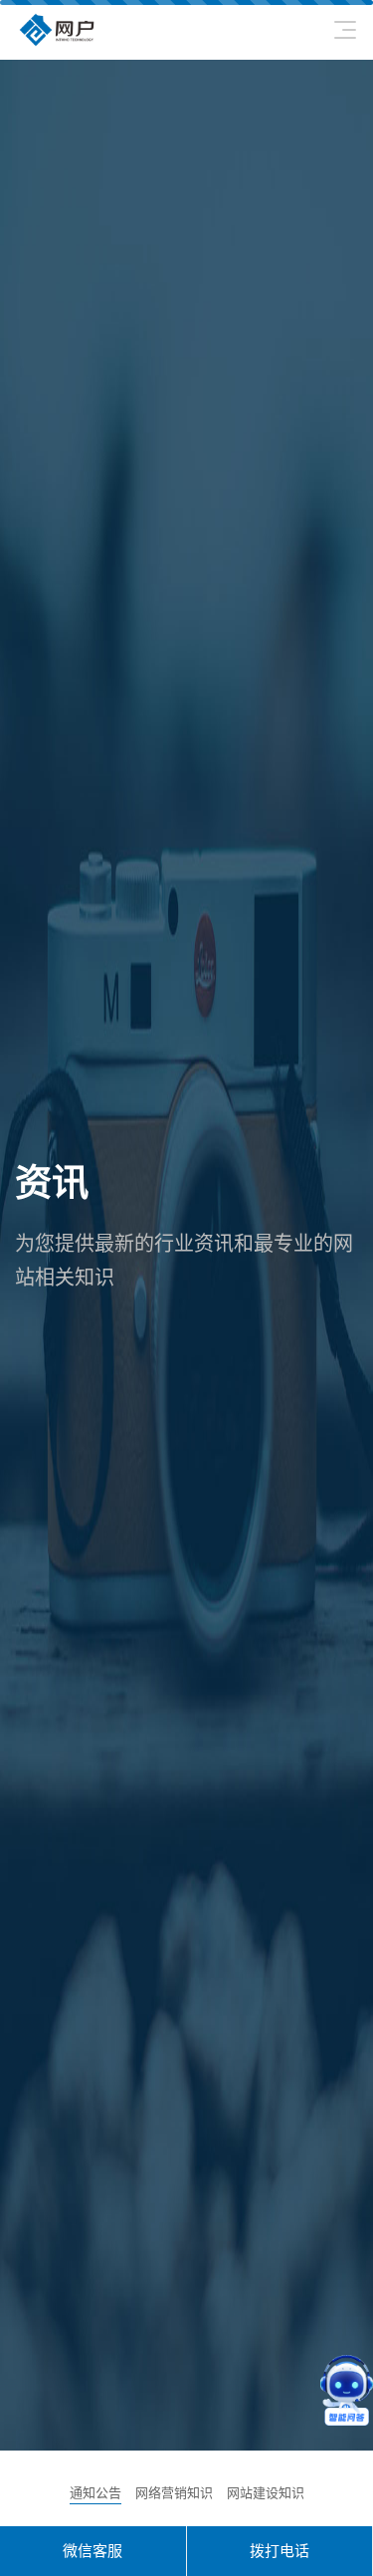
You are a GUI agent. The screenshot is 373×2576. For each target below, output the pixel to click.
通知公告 (95, 2493)
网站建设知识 (266, 2493)
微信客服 (93, 2551)
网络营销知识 (174, 2493)
